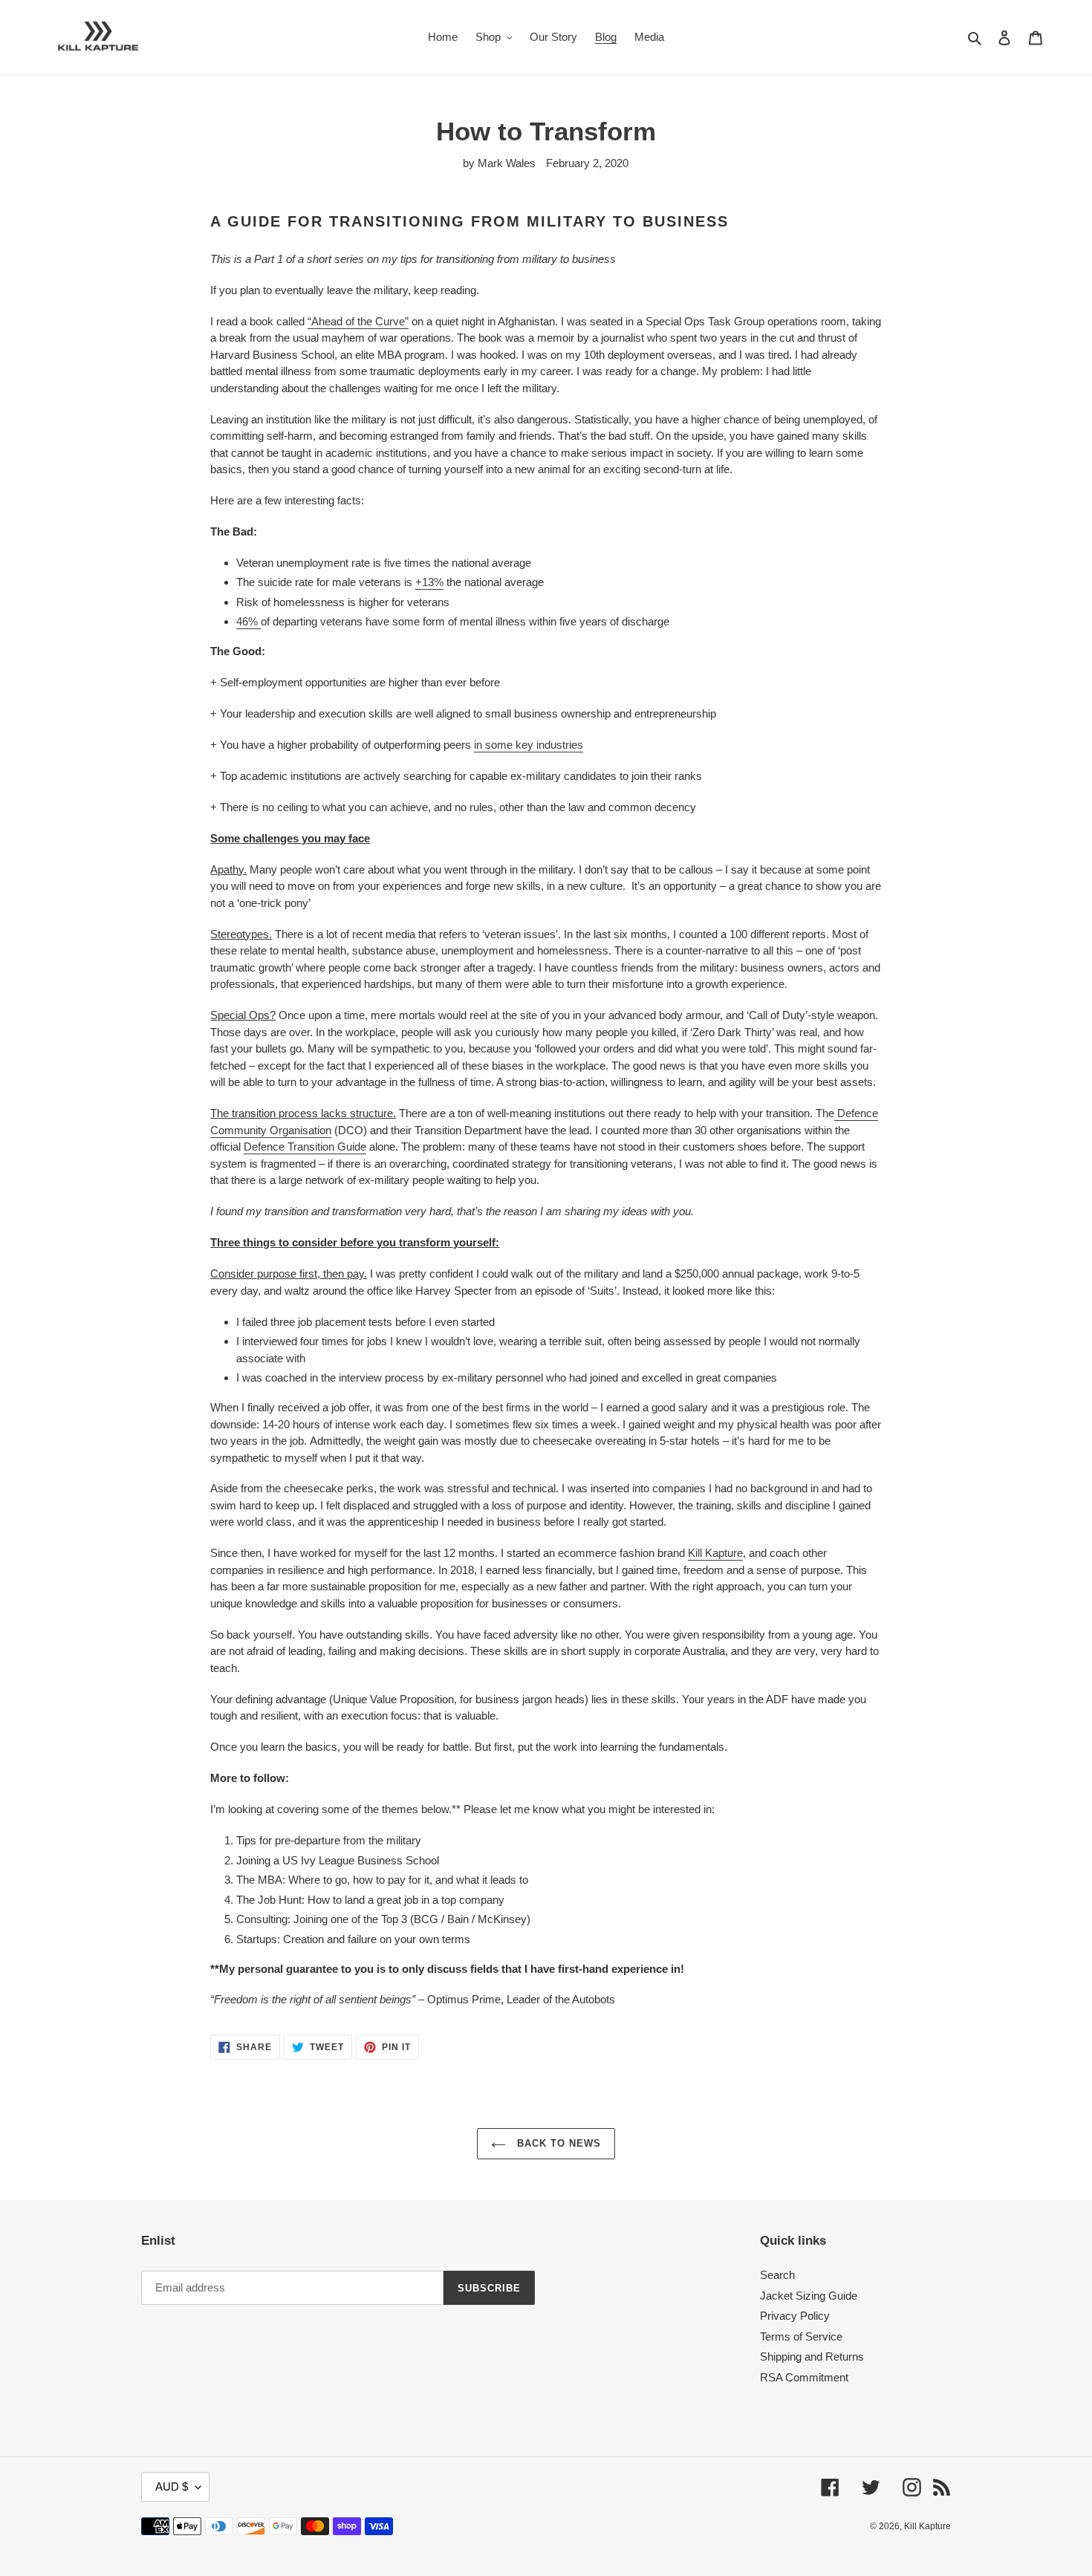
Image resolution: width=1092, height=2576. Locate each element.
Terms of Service (801, 2336)
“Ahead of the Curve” (358, 321)
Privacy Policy (795, 2316)
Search (777, 2275)
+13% (429, 582)
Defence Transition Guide (305, 1146)
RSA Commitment (804, 2377)
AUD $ (172, 2486)
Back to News (558, 2143)
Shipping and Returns (812, 2357)
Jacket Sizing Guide (809, 2296)
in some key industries (529, 745)
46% (248, 621)
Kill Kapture (715, 1553)
